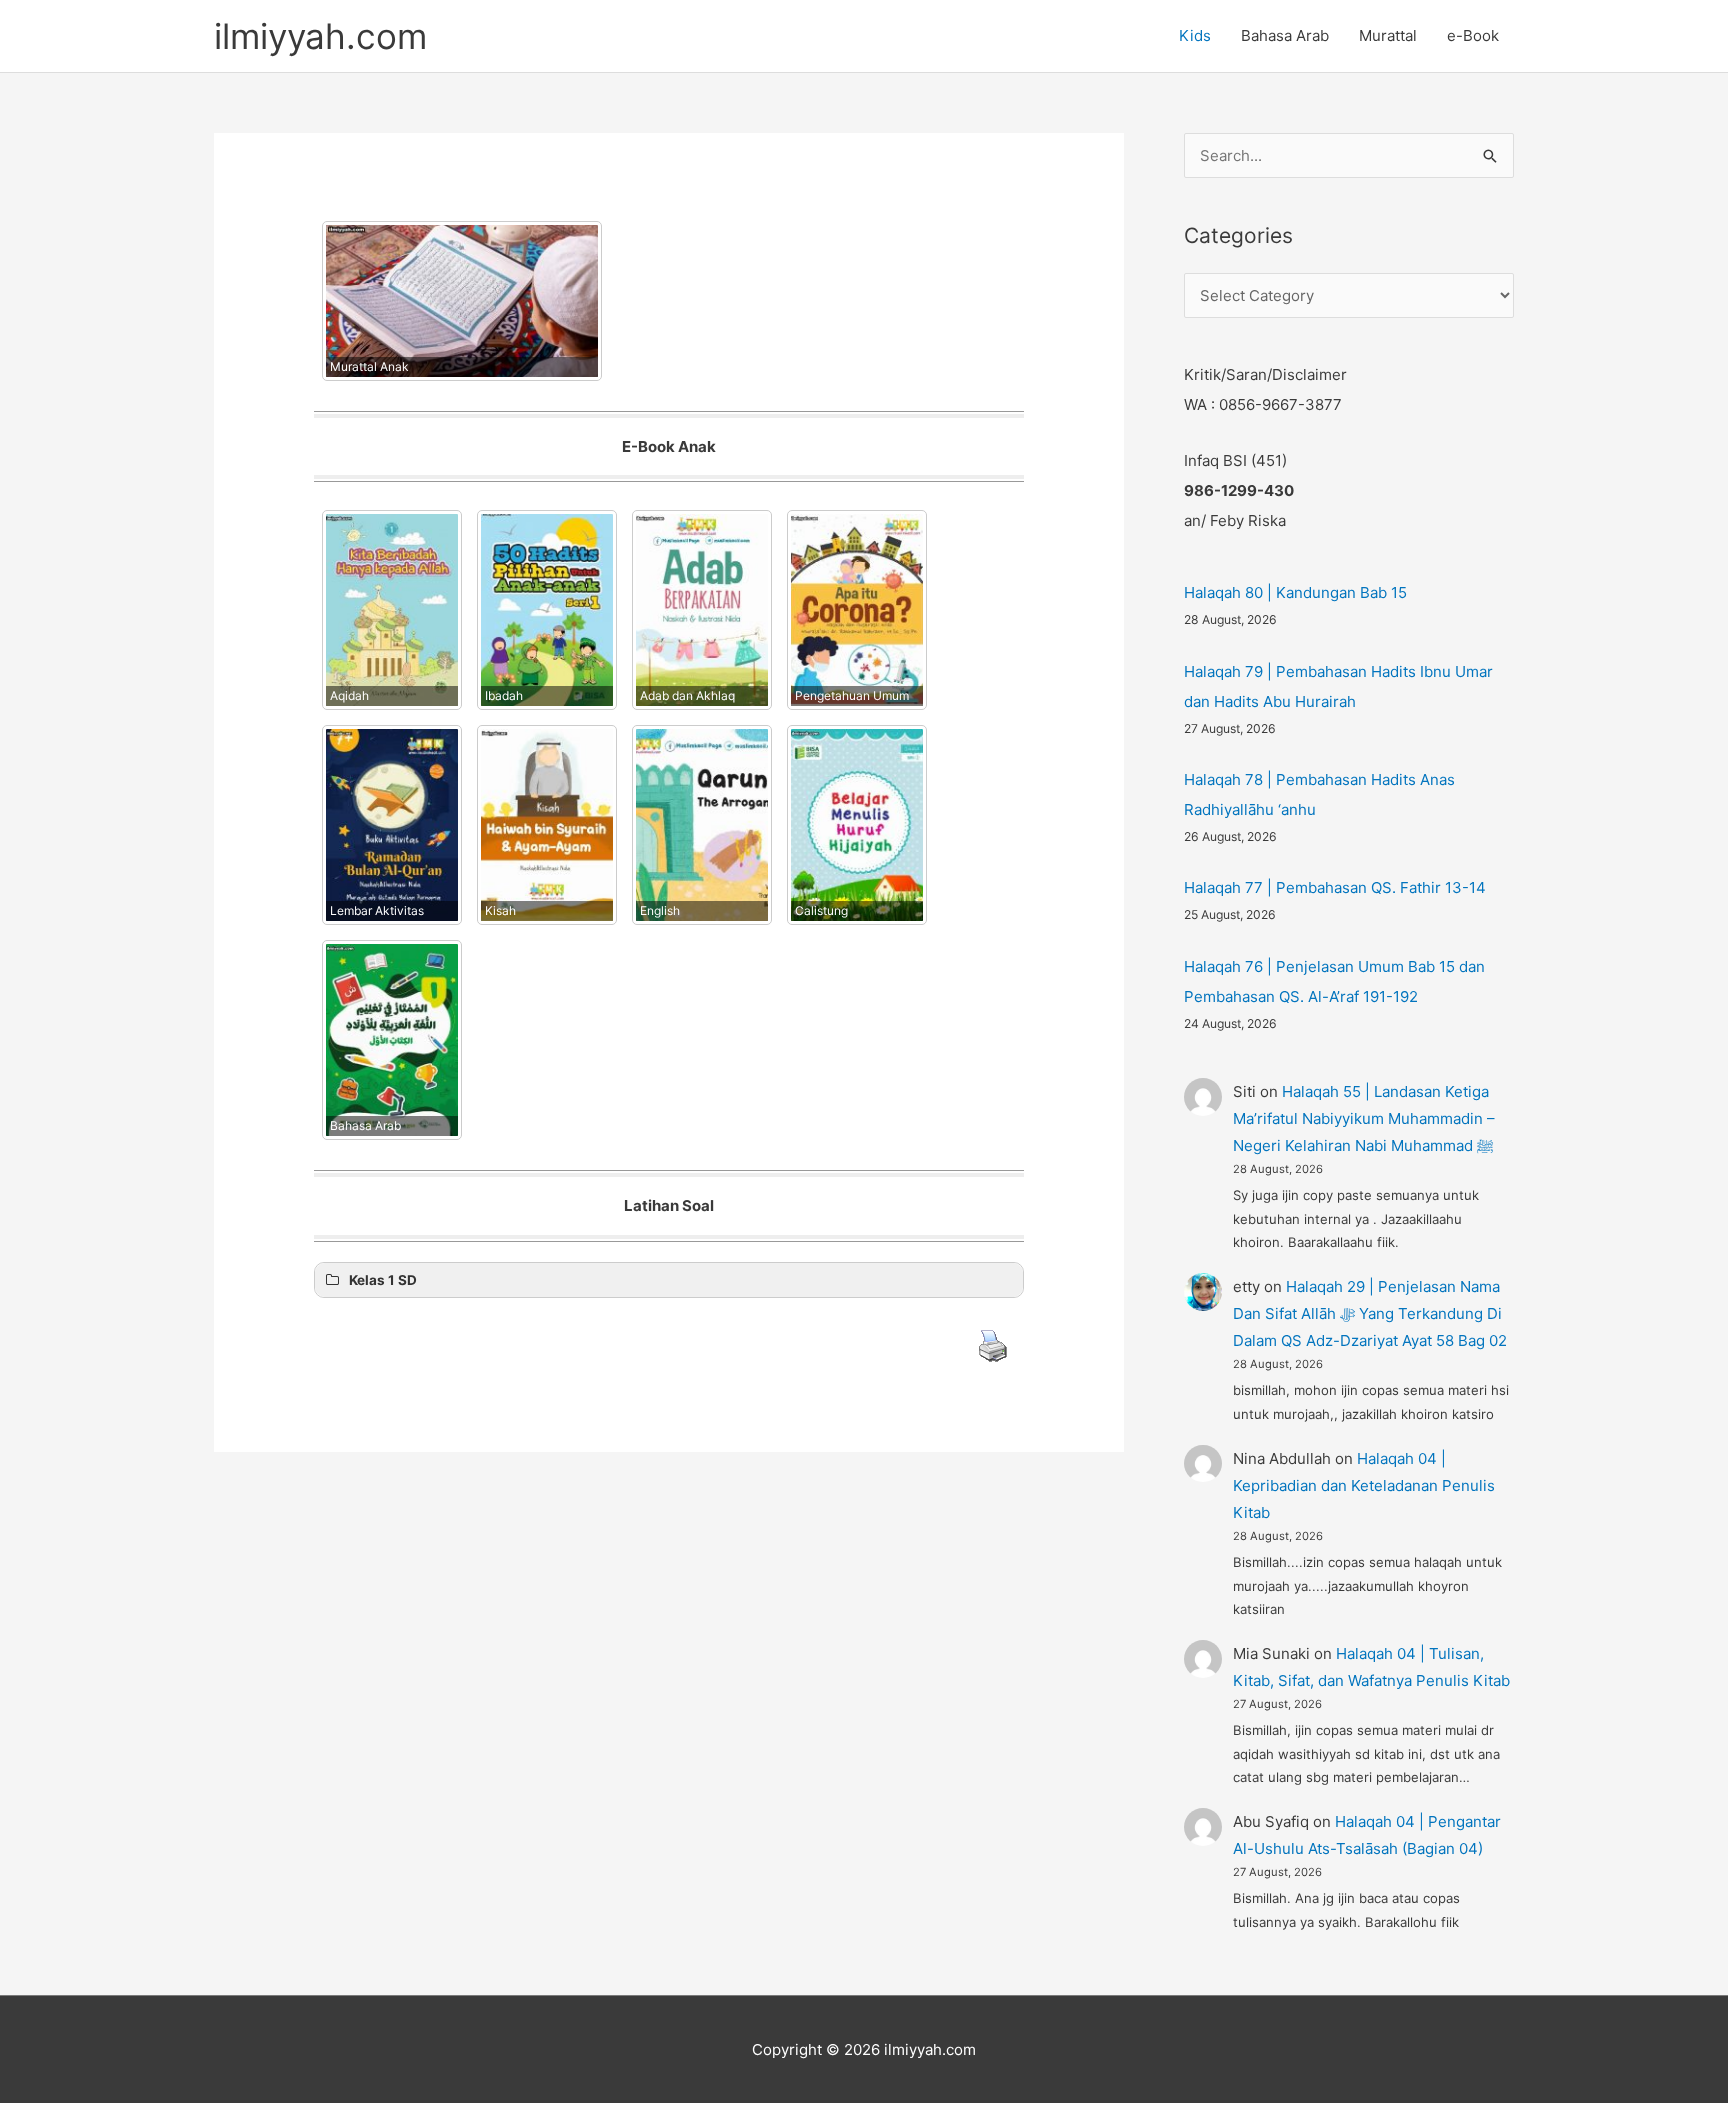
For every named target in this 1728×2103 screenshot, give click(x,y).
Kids (1195, 35)
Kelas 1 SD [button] (383, 1280)
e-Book (1473, 35)
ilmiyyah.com (320, 36)
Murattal (1388, 35)
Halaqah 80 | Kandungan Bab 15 (1295, 592)
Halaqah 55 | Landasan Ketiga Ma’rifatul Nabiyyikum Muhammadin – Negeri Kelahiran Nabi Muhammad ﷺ (1364, 1118)
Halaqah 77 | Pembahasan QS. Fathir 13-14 (1335, 887)
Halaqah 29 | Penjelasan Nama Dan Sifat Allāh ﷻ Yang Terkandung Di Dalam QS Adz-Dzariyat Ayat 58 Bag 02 (1370, 1313)
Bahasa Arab (1285, 35)
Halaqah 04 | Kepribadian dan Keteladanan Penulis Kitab (1364, 1485)
